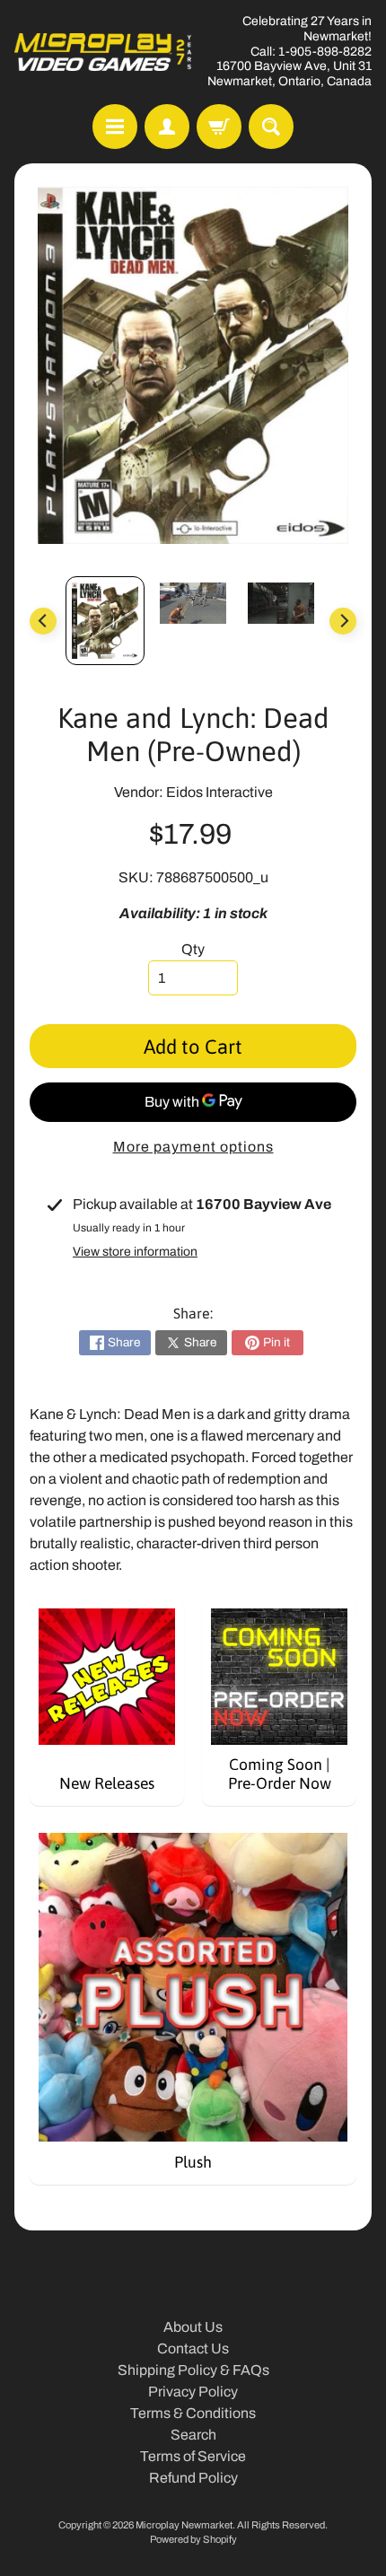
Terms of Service (193, 2456)
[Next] (343, 621)
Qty (193, 949)
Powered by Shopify (193, 2539)
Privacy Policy (193, 2392)
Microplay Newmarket (184, 2525)
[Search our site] (271, 127)
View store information (135, 1252)
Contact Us (193, 2348)
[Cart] (219, 127)
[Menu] (115, 127)
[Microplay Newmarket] (104, 52)
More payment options (193, 1147)
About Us (193, 2327)
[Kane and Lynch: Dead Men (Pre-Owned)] (105, 621)
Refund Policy (193, 2478)
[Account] (167, 127)
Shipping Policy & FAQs (193, 2370)
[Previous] (43, 621)
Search (193, 2435)
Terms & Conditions (193, 2413)
